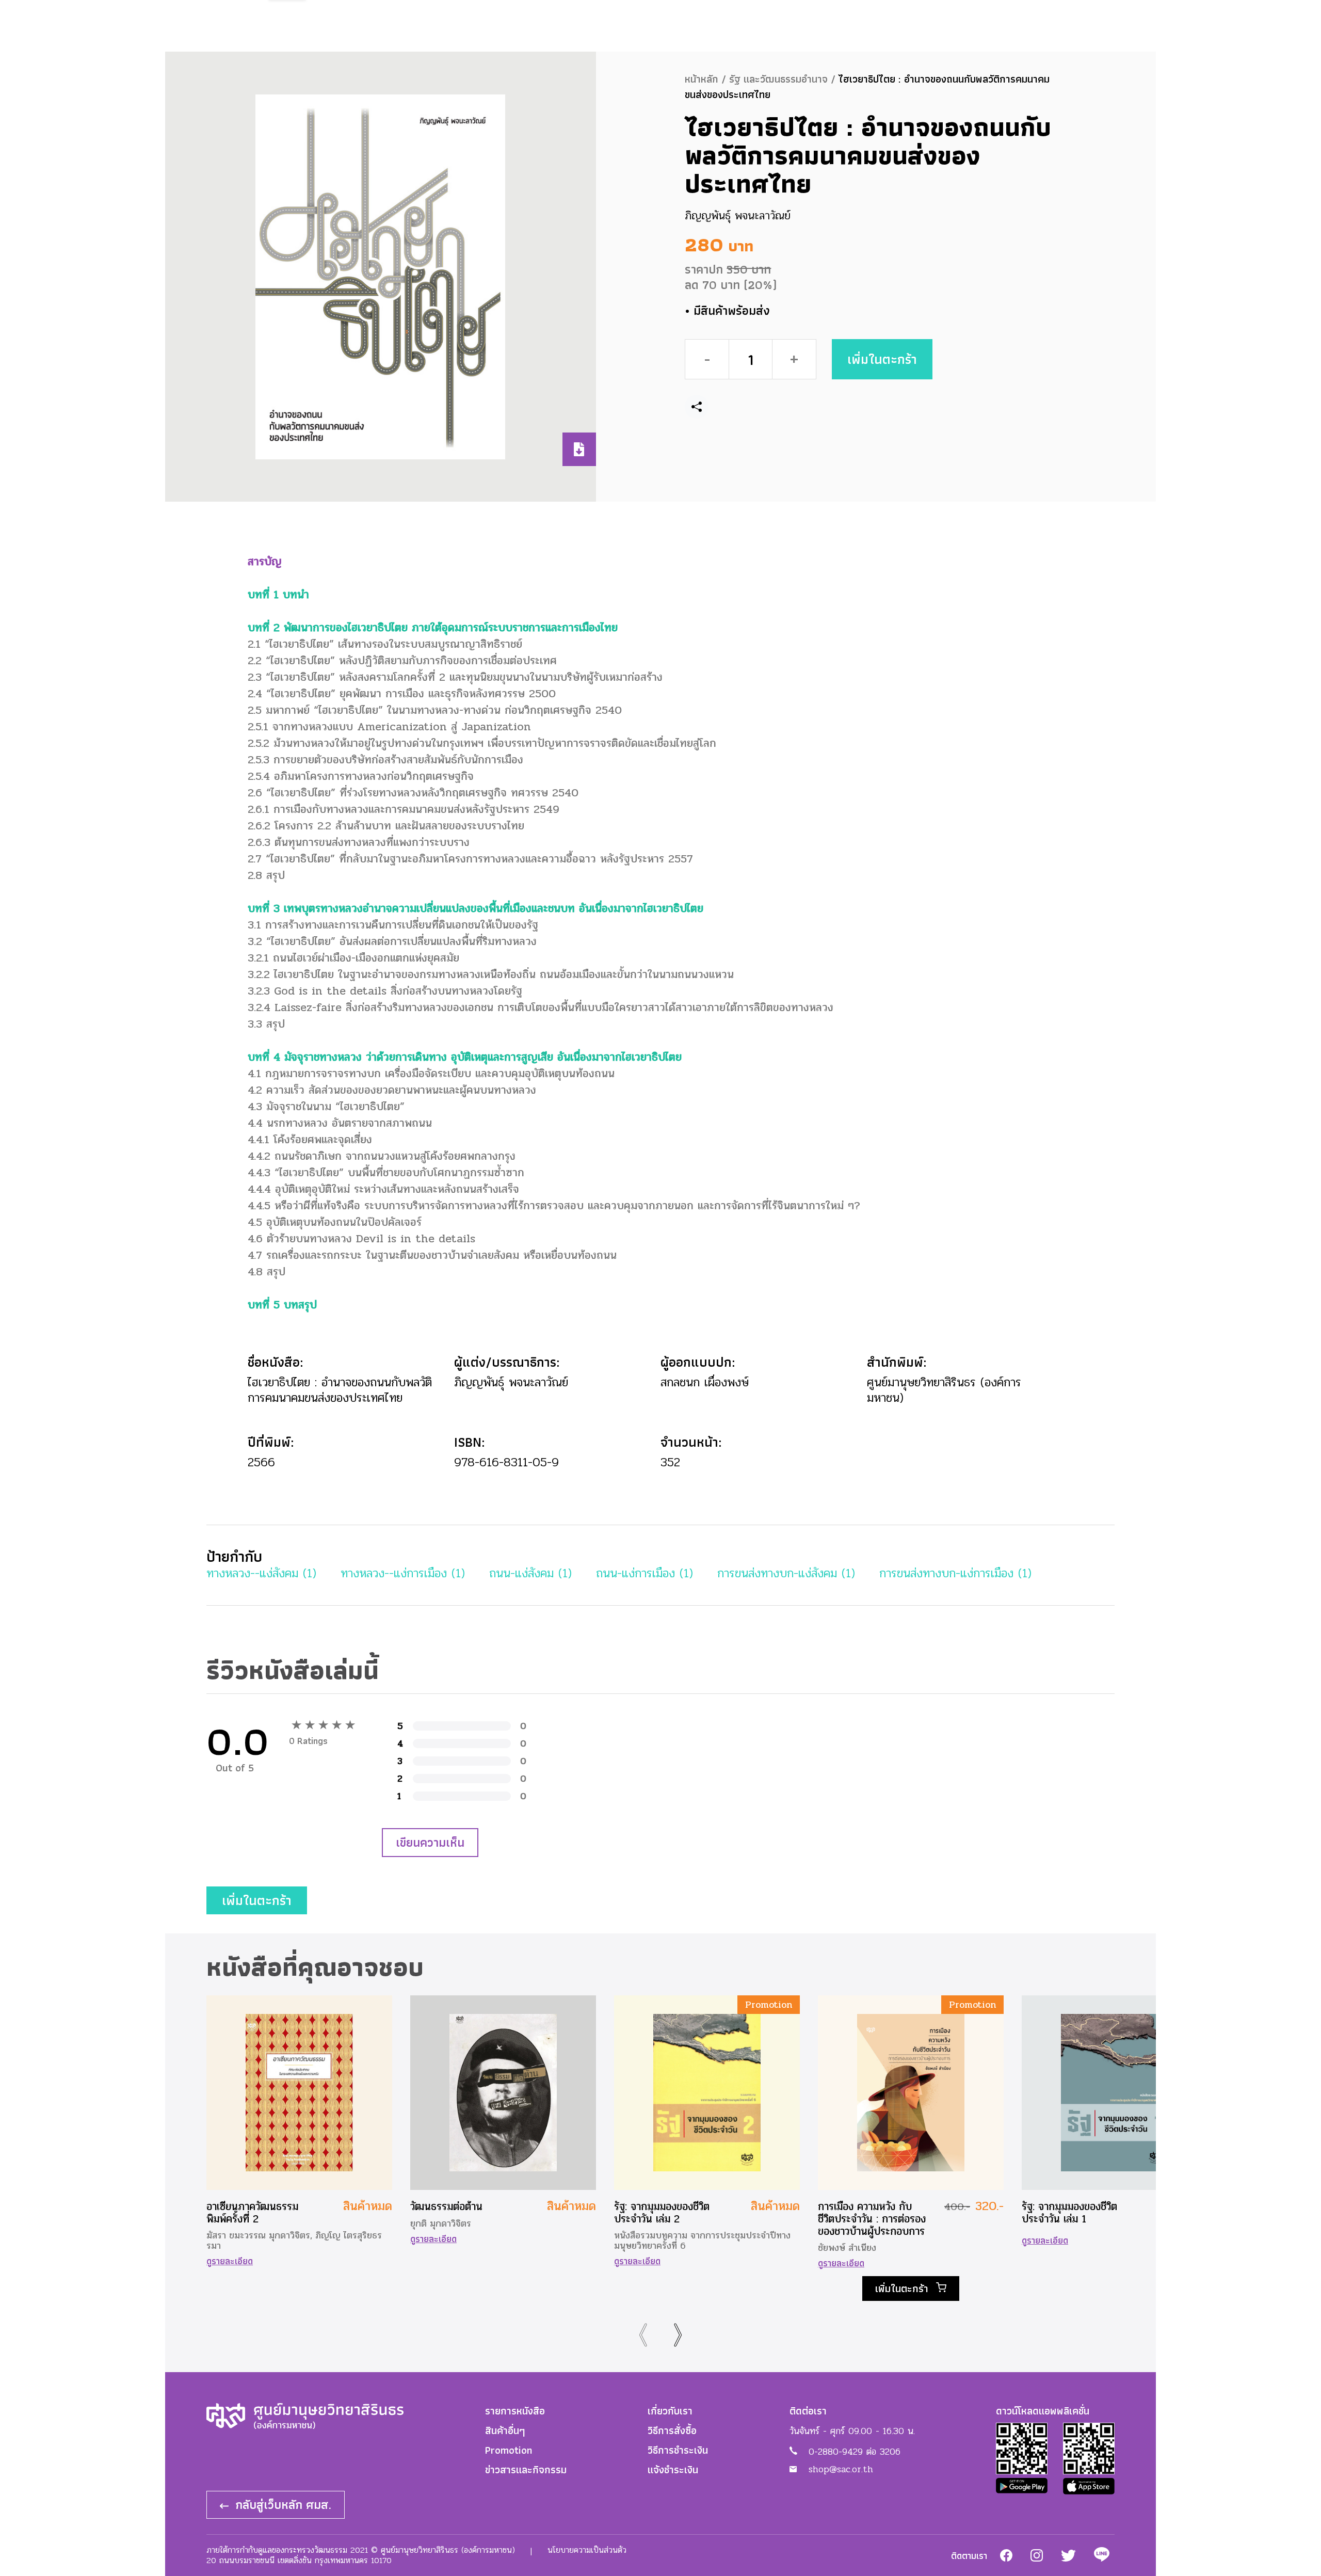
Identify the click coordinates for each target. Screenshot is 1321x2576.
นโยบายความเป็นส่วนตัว (587, 2550)
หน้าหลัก (702, 79)
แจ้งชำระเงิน (673, 2470)
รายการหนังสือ (515, 2411)
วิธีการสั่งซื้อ (672, 2430)
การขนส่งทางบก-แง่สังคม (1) (786, 1573)
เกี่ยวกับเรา (670, 2411)
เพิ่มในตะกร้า (882, 353)
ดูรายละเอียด (230, 2261)
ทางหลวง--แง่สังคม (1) (261, 1573)
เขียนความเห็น (430, 1842)
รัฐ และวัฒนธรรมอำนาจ (778, 79)
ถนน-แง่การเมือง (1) (645, 1573)
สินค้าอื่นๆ (505, 2430)
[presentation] (644, 2335)
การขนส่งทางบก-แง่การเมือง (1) (955, 1573)
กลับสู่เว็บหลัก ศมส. (281, 2505)
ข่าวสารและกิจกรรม (526, 2470)
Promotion (509, 2450)
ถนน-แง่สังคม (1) (530, 1573)
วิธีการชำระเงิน (678, 2450)
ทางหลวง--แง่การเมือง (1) (403, 1573)
